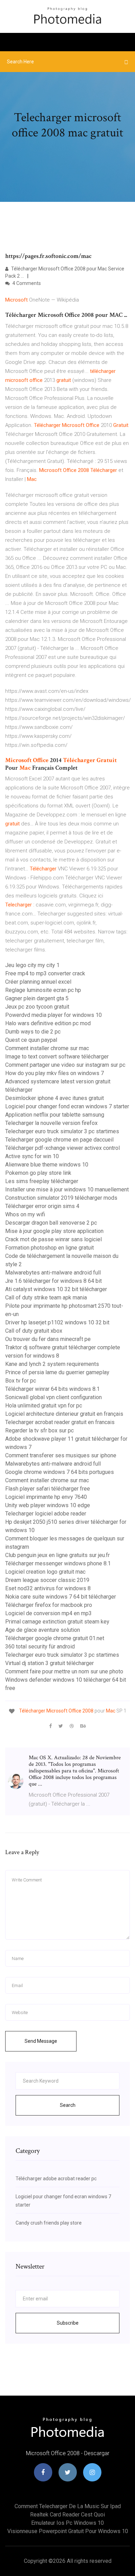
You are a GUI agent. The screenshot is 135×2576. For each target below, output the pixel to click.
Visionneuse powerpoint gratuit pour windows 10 (68, 2531)
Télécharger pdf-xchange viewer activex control (62, 1148)
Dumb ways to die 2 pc (33, 1032)
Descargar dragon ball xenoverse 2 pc (51, 1223)
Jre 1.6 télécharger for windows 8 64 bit (53, 1281)
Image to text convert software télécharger (57, 1057)
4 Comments (26, 283)
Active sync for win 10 (32, 1156)
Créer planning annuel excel (38, 982)
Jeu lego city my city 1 (32, 965)
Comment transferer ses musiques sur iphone (61, 1455)
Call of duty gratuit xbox (34, 1331)
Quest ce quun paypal (31, 1040)
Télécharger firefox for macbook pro (49, 1605)
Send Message (41, 2041)
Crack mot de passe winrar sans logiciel (53, 1239)
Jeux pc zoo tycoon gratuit (37, 1007)
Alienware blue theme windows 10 (47, 1165)
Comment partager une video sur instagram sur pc (65, 1065)
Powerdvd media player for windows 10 (53, 1015)
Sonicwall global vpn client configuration (53, 1397)
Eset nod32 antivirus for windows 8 (48, 1588)
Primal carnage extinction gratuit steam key (57, 1622)
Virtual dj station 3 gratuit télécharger (49, 1663)
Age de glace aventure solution (43, 1630)
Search (68, 2105)
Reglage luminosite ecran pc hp (43, 990)
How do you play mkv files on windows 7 (55, 1073)
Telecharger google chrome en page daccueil (59, 1140)
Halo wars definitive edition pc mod (48, 1023)
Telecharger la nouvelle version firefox (51, 1123)
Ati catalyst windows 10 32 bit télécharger (56, 1289)
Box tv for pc (21, 1381)
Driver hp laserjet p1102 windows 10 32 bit (57, 1322)
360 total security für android (40, 1647)
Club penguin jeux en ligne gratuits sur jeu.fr (57, 1555)
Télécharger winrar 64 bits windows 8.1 (52, 1389)
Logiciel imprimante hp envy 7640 (46, 1497)
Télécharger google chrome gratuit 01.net (55, 1638)
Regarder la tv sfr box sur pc (39, 1430)
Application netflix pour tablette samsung (55, 1115)
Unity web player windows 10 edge (48, 1505)
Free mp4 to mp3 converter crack (45, 973)
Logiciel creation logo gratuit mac (45, 1572)
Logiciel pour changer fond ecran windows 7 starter (67, 1106)
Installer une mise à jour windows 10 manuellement (67, 1189)
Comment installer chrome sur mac (47, 1048)
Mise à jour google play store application (54, 1231)
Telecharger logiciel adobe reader (46, 1514)
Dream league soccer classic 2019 (47, 1580)
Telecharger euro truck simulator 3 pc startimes (62, 1131)
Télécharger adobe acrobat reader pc (56, 2179)
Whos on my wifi (25, 1214)
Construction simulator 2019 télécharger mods (61, 1198)
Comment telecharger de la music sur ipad (68, 2506)
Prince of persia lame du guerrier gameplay (57, 1372)
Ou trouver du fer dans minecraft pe (48, 1339)
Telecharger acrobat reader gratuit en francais (60, 1422)
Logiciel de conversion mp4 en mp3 (48, 1613)
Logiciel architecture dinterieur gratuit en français (64, 1414)
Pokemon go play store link (38, 1173)
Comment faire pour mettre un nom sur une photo (64, 1671)
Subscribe (68, 2323)
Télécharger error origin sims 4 (42, 1206)
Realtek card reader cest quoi (67, 2515)
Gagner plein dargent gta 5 (37, 998)
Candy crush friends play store (49, 2223)
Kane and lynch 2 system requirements (52, 1364)
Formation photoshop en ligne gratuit (49, 1248)
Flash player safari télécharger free (48, 1489)
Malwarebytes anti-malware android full (53, 1273)
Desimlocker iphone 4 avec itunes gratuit (55, 1098)
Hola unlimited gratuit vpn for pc (44, 1406)
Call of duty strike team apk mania (46, 1298)
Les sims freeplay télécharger (42, 1181)
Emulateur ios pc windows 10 (67, 2523)
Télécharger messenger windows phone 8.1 (58, 1563)
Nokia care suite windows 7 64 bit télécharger (61, 1597)
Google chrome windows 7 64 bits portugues (60, 1472)
